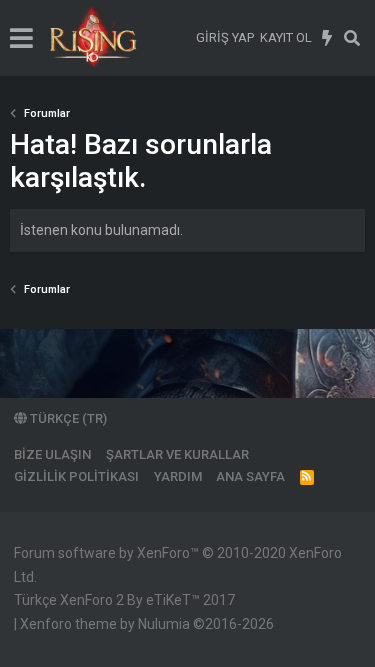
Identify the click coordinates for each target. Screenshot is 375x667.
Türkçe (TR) (67, 418)
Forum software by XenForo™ (178, 565)
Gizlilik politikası (76, 476)
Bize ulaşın (52, 454)
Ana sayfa (250, 476)
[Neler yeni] (327, 38)
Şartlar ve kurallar (177, 454)
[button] (21, 38)
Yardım (178, 476)
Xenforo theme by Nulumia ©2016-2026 (147, 624)
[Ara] (352, 38)
